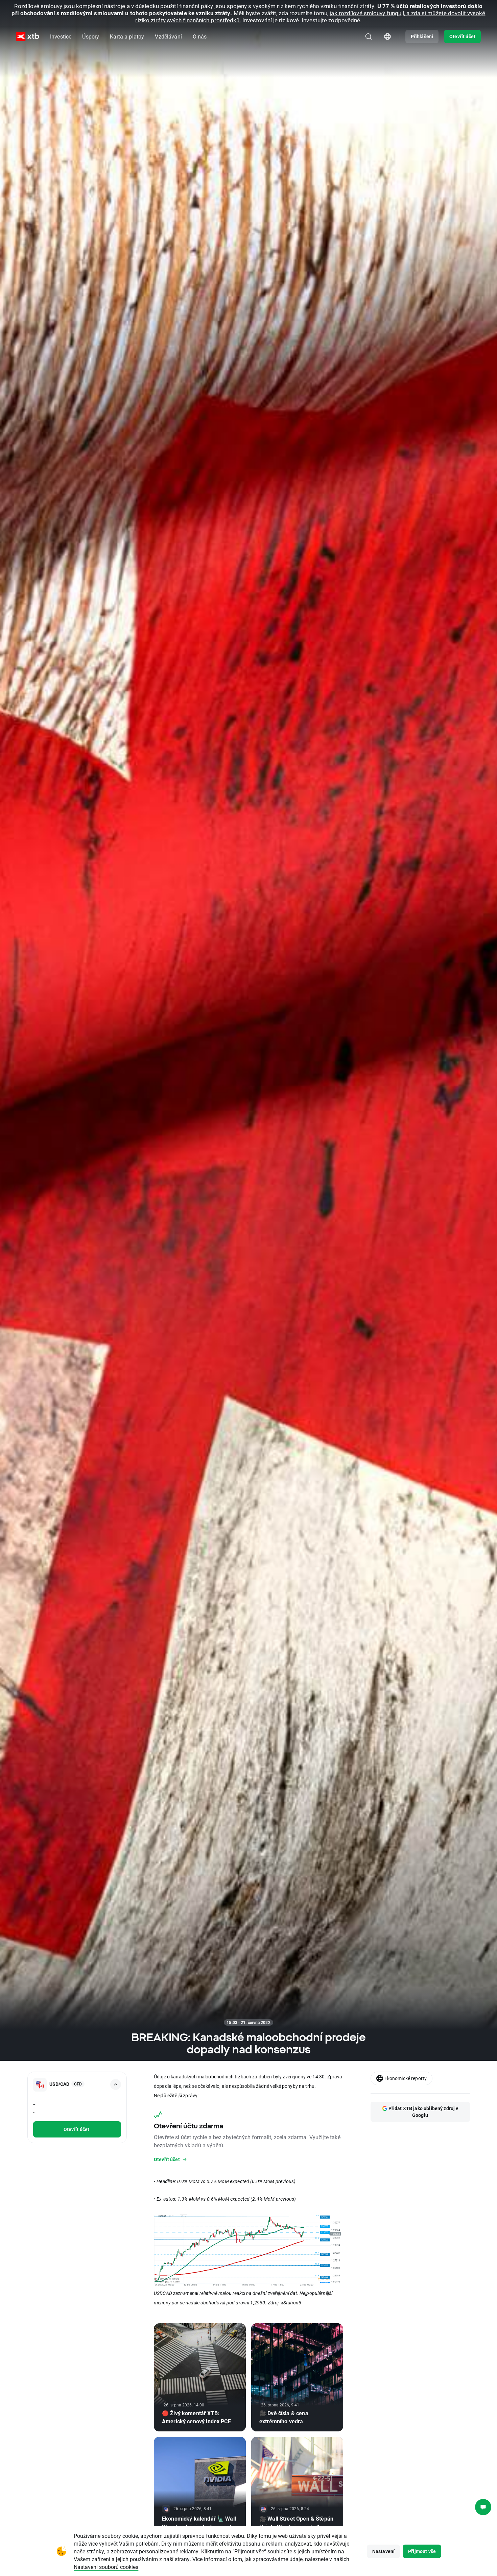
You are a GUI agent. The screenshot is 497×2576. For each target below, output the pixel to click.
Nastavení (383, 2551)
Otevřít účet (462, 36)
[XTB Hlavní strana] (28, 37)
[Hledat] (369, 36)
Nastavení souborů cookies (106, 2567)
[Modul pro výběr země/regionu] (387, 36)
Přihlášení (422, 36)
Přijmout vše (422, 2551)
